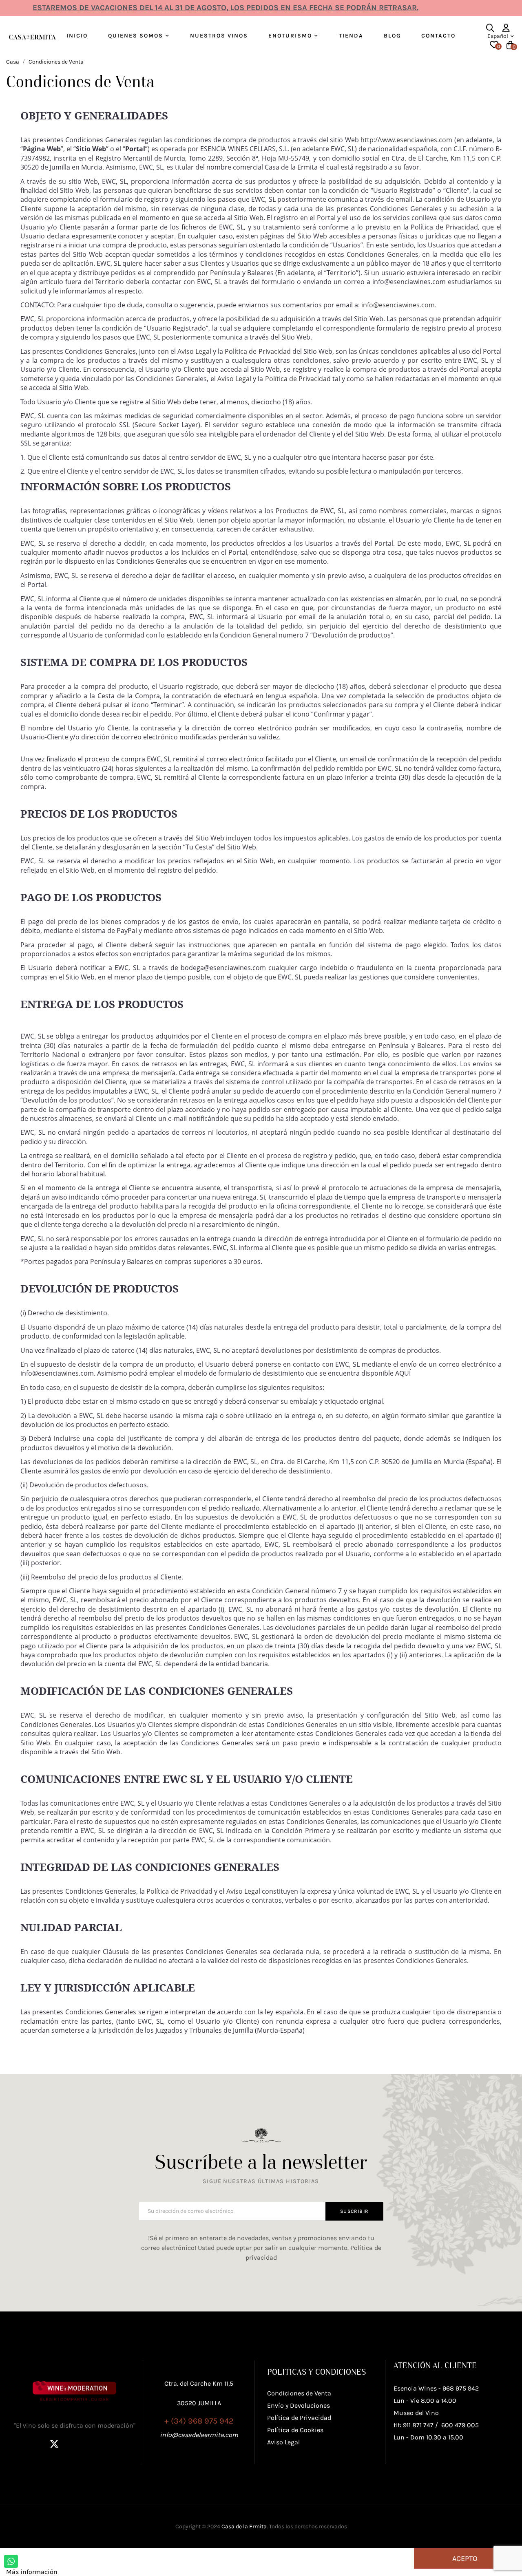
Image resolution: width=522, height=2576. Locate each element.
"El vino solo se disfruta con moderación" (75, 2425)
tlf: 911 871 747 (414, 2425)
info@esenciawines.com (398, 305)
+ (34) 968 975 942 (199, 2421)
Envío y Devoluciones (299, 2405)
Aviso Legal (194, 351)
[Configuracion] (506, 28)
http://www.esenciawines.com (406, 140)
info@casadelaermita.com (199, 2435)
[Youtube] (115, 2444)
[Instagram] (75, 2444)
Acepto (465, 2558)
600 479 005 (460, 2425)
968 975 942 (461, 2388)
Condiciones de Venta (299, 2393)
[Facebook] (34, 2444)
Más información (32, 2572)
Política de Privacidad (258, 351)
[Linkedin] (95, 2444)
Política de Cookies (295, 2430)
